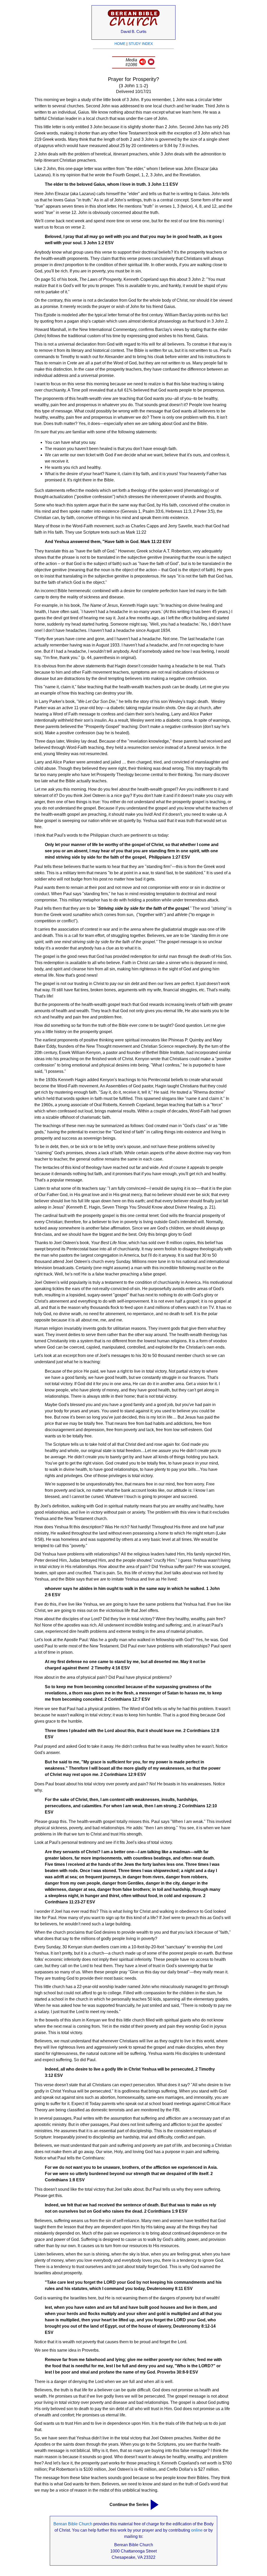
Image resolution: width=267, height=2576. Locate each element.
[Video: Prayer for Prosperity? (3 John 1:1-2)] (151, 64)
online (197, 2530)
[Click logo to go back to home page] (134, 26)
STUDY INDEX (141, 44)
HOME (120, 44)
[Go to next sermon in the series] (155, 2505)
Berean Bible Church (73, 2524)
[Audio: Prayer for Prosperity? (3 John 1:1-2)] (142, 64)
